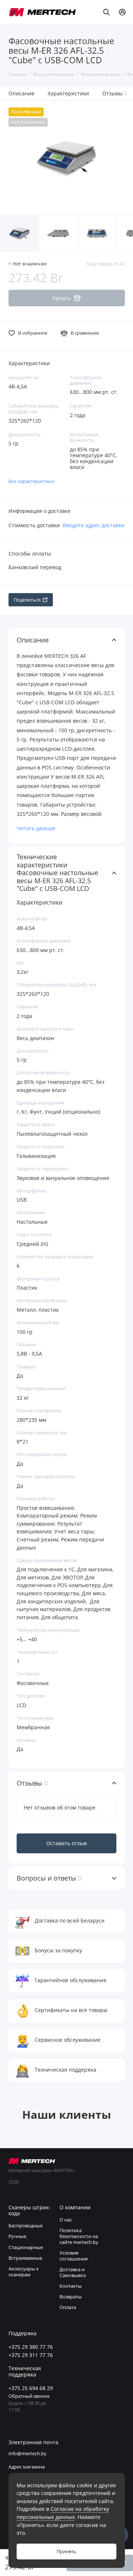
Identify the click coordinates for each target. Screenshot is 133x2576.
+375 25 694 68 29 (31, 2388)
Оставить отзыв (66, 1843)
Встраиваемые (25, 2258)
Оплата (68, 2307)
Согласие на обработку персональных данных (63, 2513)
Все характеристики (31, 481)
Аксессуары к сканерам (24, 2272)
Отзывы (115, 93)
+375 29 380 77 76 (31, 2347)
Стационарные (26, 2247)
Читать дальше (36, 828)
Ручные (17, 2236)
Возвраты (71, 2297)
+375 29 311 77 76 (31, 2355)
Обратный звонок (29, 2396)
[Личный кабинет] (122, 12)
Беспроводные (25, 2226)
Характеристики (68, 93)
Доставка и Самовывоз (73, 2272)
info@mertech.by (28, 2454)
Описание (21, 93)
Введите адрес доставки (94, 525)
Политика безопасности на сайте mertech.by (79, 2236)
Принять (66, 2552)
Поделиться (27, 600)
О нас (66, 2220)
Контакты (71, 2286)
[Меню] (13, 12)
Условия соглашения (74, 2256)
